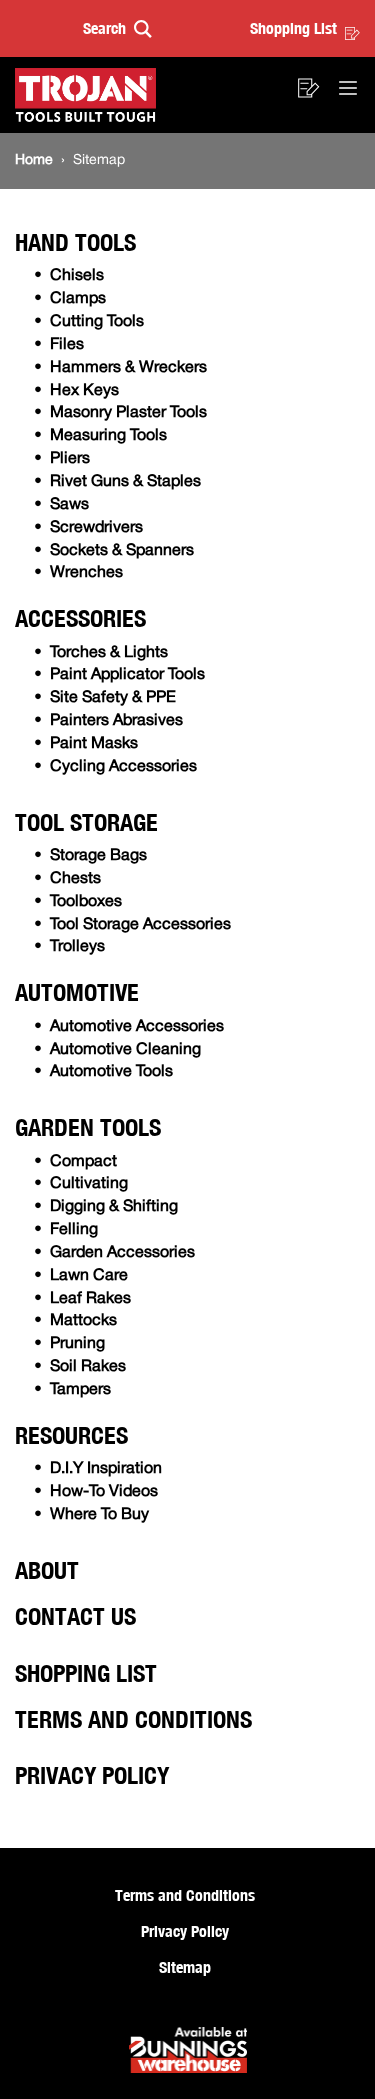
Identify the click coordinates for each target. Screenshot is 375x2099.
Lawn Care (89, 1276)
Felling (74, 1230)
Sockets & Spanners (122, 551)
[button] (117, 28)
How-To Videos (104, 1492)
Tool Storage (86, 822)
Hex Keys (84, 391)
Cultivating (89, 1184)
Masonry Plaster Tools (128, 413)
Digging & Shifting (114, 1207)
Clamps (78, 299)
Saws (69, 505)
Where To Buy (99, 1515)
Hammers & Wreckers (128, 368)
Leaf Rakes (90, 1299)
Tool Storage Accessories (140, 925)
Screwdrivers (96, 528)
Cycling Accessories (123, 767)
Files (67, 345)
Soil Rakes (88, 1367)
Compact (83, 1162)
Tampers (80, 1390)
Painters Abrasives (116, 721)
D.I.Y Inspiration (106, 1469)
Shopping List (293, 28)
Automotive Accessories (137, 1027)
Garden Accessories (122, 1253)
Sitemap (185, 1967)
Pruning (77, 1344)
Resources (71, 1435)
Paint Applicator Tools (127, 675)
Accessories (80, 618)
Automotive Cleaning (125, 1050)
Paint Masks (94, 744)
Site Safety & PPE (113, 698)
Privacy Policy (92, 1775)
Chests (75, 879)
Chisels (77, 276)
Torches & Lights (109, 653)
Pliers (70, 459)
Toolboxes (86, 902)
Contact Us (75, 1616)
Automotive (77, 992)
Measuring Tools (108, 436)
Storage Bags (98, 856)
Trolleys (77, 947)
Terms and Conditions (133, 1719)
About (47, 1570)
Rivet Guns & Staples (125, 482)
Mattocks (83, 1321)
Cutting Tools (97, 322)
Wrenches (86, 573)
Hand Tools (75, 242)
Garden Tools (88, 1127)
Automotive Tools (111, 1072)
